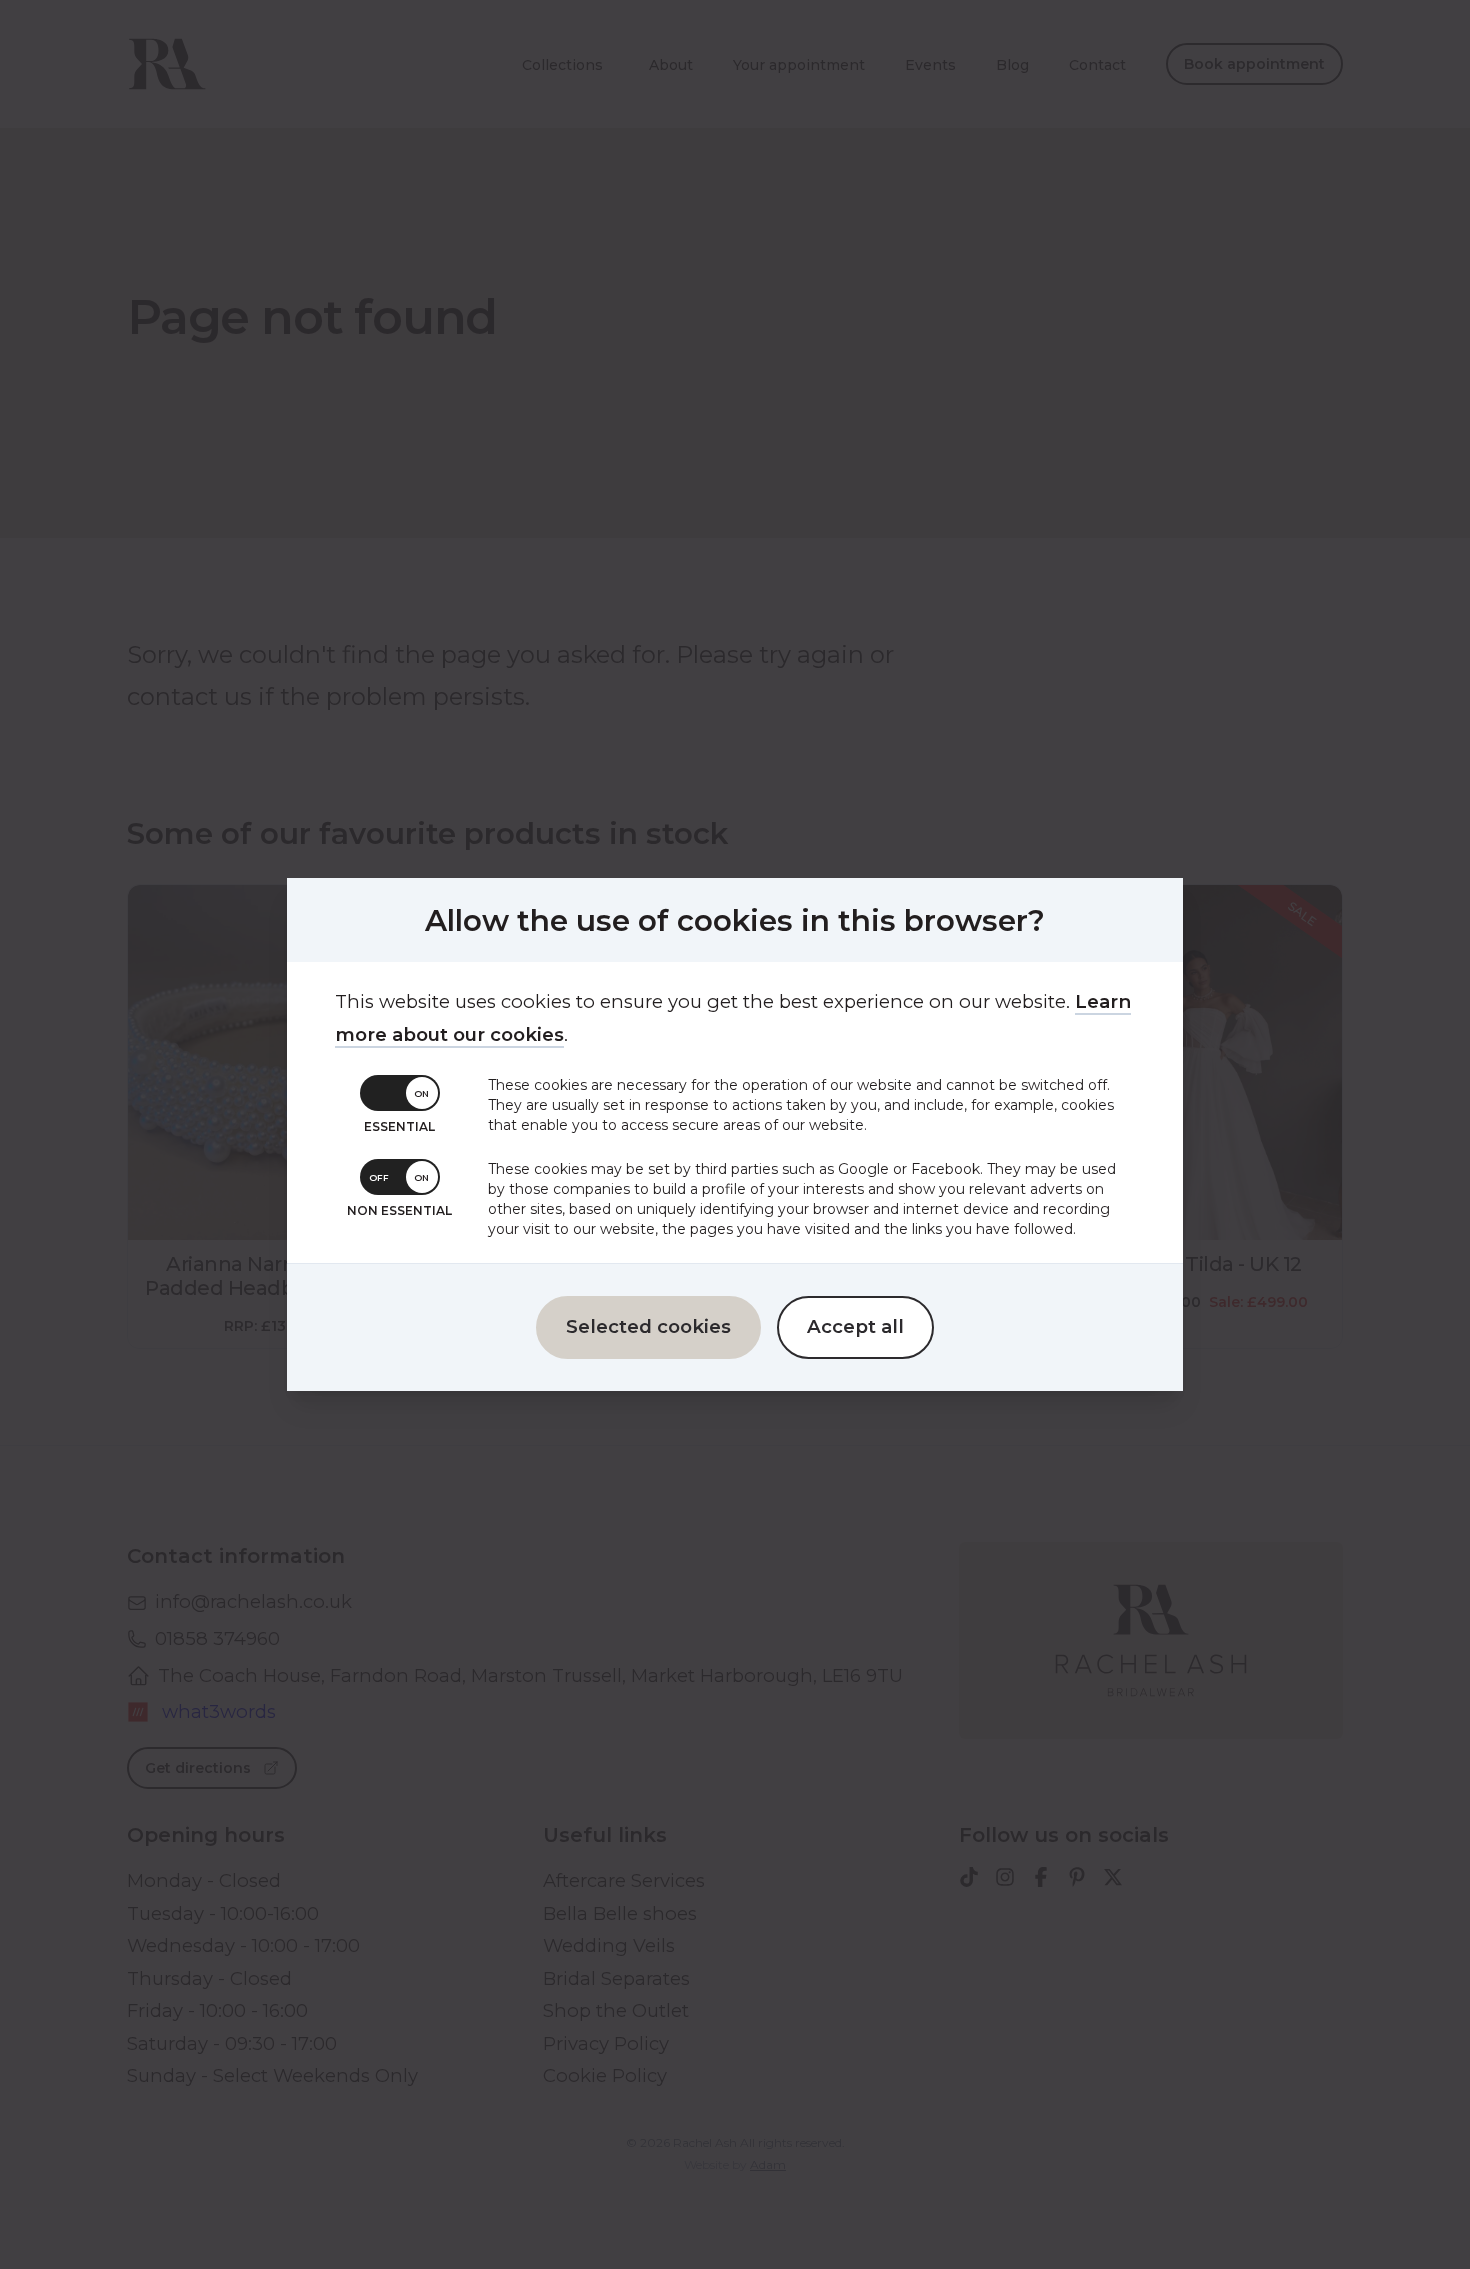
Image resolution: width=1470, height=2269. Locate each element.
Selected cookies (648, 1326)
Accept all (855, 1326)
